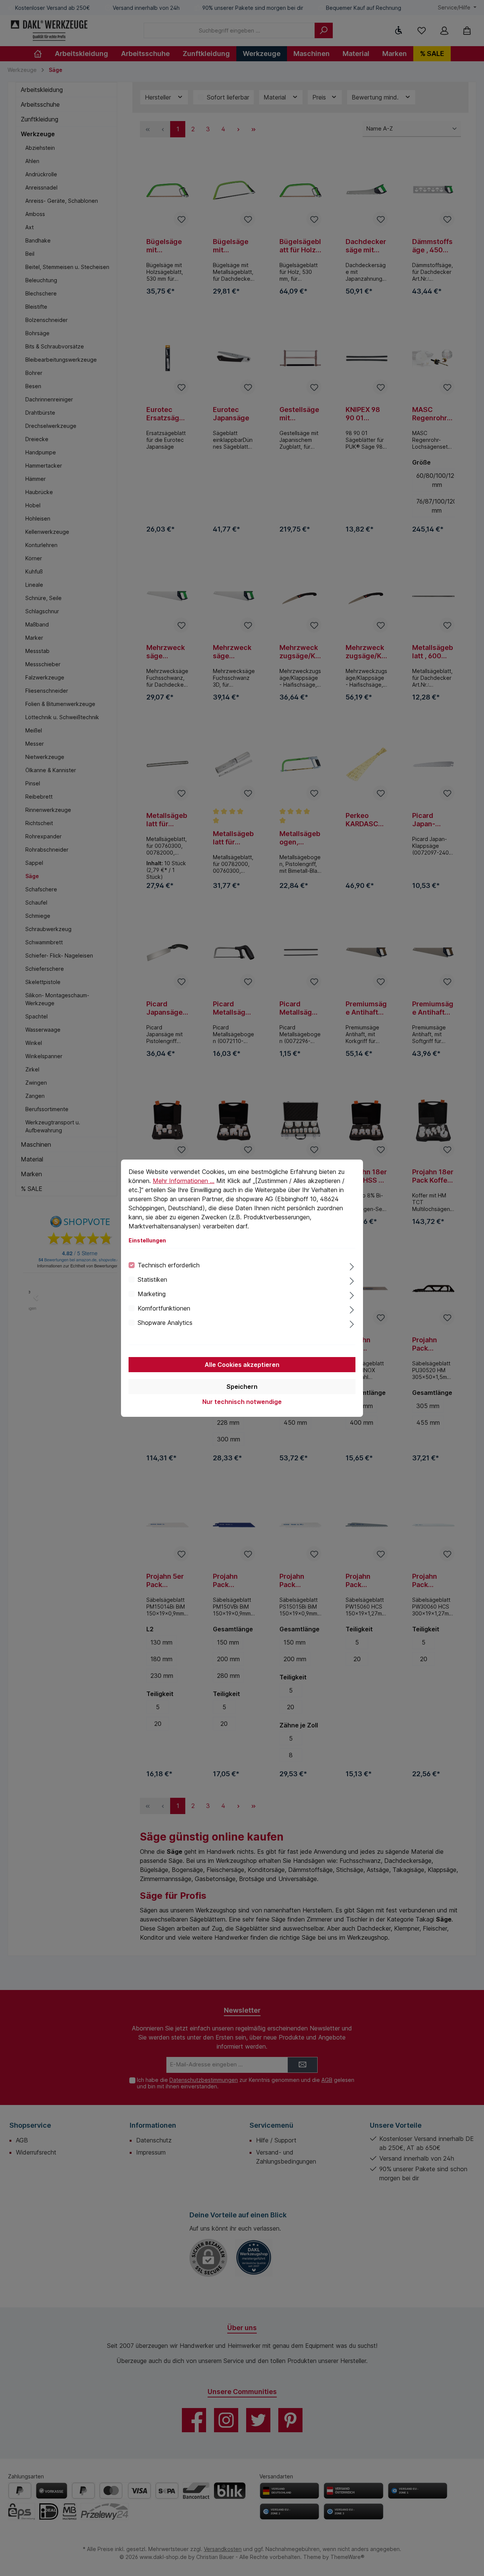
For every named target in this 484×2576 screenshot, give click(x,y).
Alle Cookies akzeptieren (242, 1365)
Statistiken (152, 1279)
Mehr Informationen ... (184, 1181)
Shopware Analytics (165, 1323)
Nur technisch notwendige (242, 1402)
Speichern (242, 1387)
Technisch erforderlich (169, 1265)
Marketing (152, 1294)
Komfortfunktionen (164, 1308)
